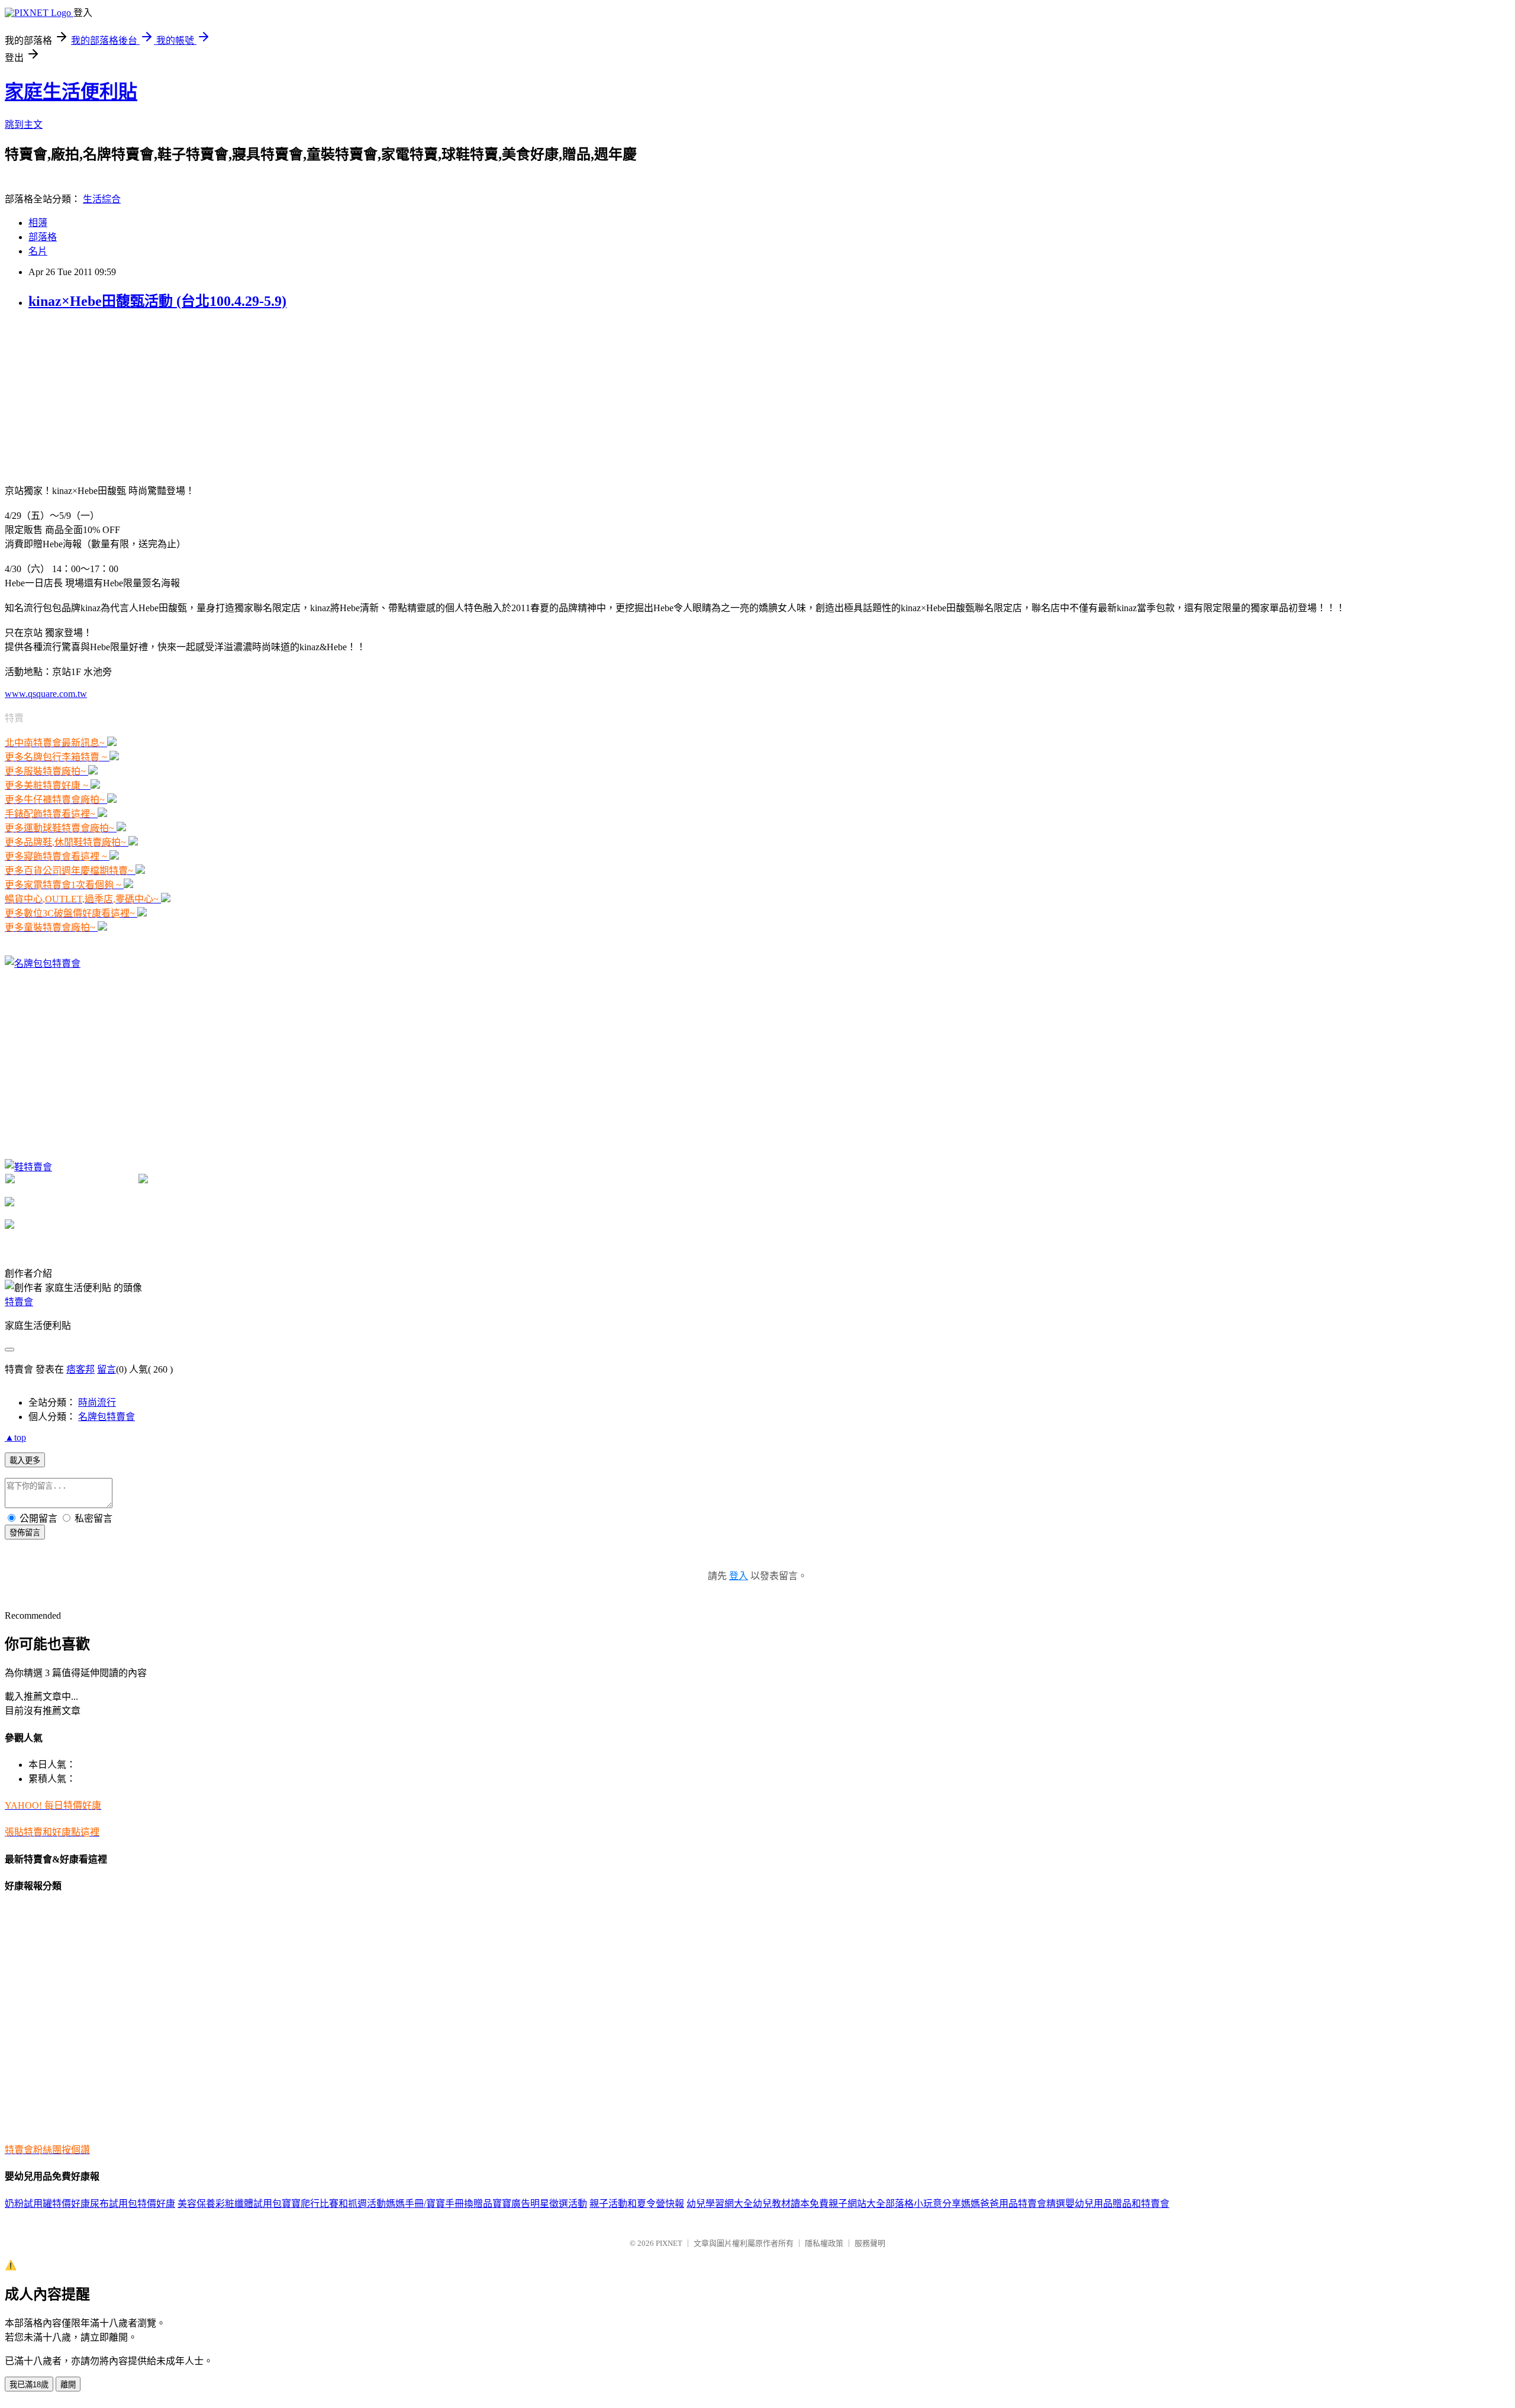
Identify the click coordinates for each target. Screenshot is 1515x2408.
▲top (15, 1437)
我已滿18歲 (29, 2385)
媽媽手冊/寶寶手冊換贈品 (439, 2204)
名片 (38, 251)
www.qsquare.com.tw (46, 694)
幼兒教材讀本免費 (791, 2204)
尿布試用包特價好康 (133, 2204)
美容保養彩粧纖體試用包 (230, 2204)
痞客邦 (80, 1369)
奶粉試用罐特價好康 (47, 2204)
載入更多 (25, 1460)
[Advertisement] (94, 396)
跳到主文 (24, 125)
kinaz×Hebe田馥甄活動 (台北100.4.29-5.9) (157, 301)
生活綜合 (102, 199)
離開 (68, 2385)
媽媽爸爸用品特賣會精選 (1013, 2204)
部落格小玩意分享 (923, 2204)
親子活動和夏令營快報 (637, 2204)
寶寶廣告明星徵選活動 (540, 2204)
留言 (107, 1369)
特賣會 (19, 1302)
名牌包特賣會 (107, 1417)
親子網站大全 (857, 2204)
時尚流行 (97, 1402)
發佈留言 (25, 1533)
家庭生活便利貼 (71, 92)
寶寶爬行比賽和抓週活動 (334, 2204)
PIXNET (669, 2243)
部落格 (43, 237)
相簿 (38, 223)
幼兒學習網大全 (720, 2204)
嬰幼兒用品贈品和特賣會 (1117, 2204)
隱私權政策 (824, 2243)
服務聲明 (870, 2243)
